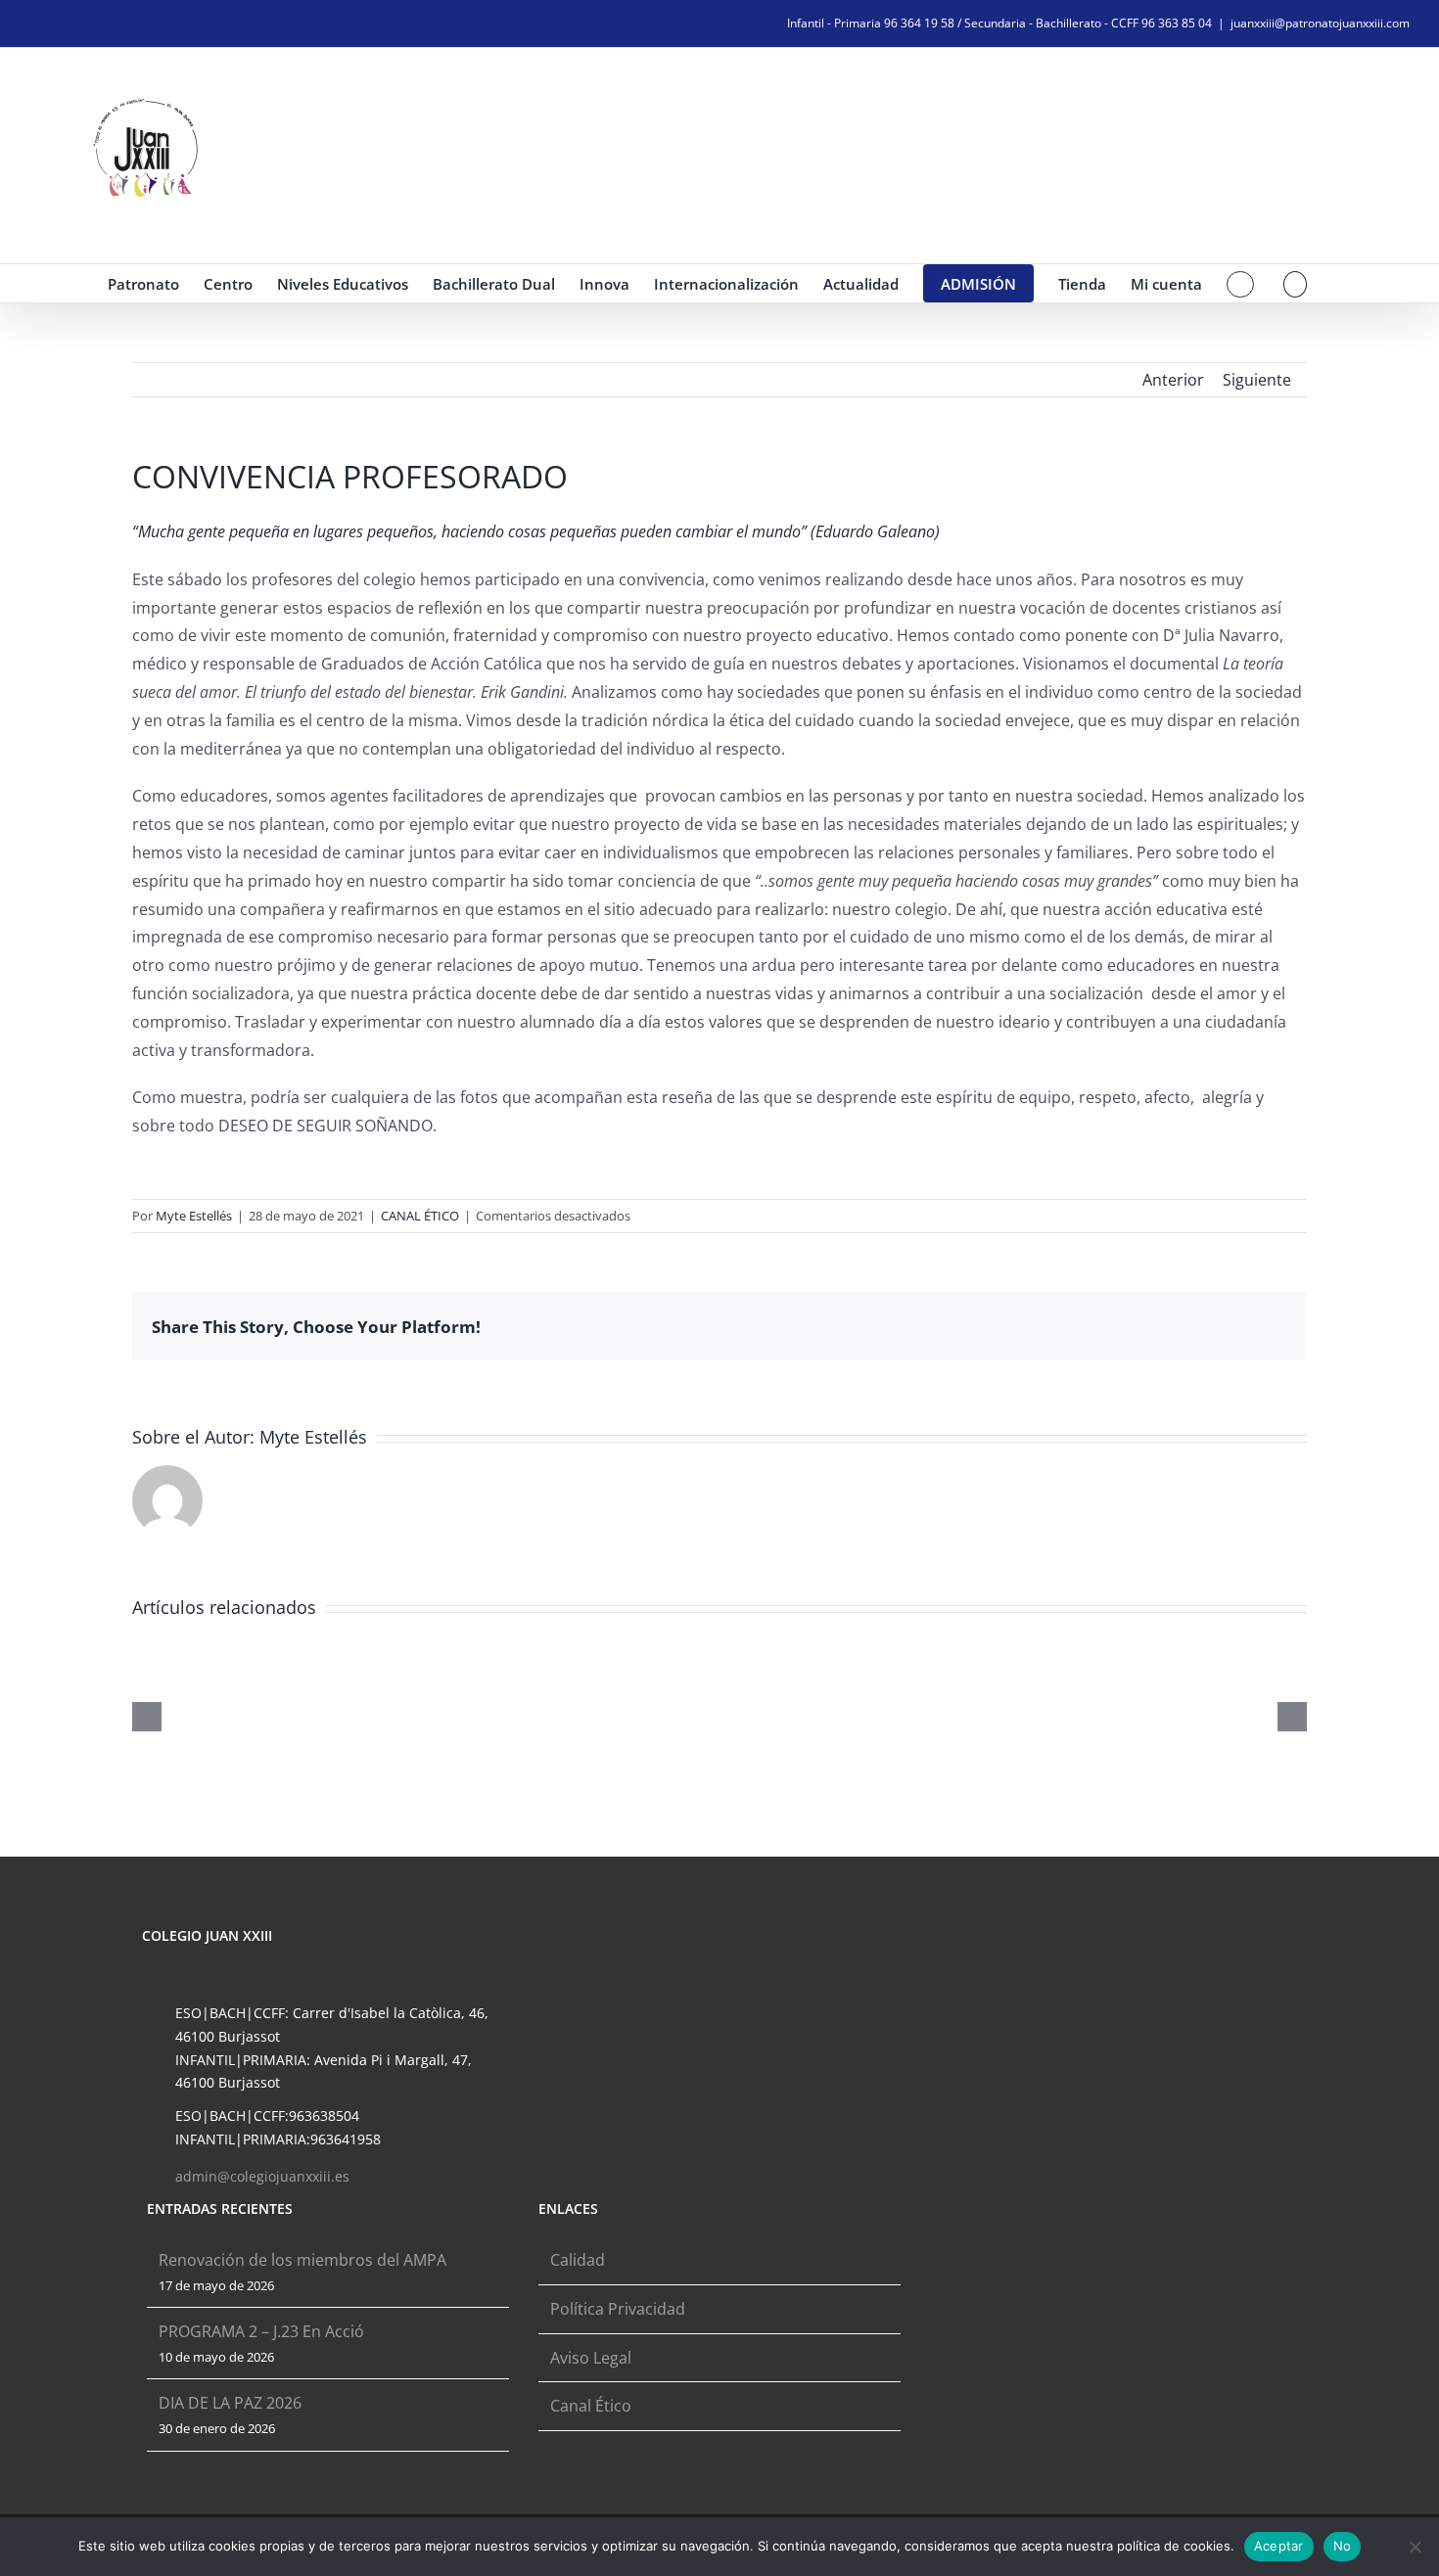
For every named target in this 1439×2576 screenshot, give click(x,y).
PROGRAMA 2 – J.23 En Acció (261, 2331)
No (1343, 2546)
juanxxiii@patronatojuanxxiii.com (1320, 23)
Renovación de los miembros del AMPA (302, 2260)
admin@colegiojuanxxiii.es (262, 2176)
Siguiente (1257, 380)
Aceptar (1279, 2546)
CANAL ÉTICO (420, 1216)
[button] (1296, 283)
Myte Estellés (194, 1216)
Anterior (1173, 380)
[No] (1415, 2547)
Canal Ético (591, 2406)
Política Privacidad (618, 2309)
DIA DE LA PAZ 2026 (230, 2403)
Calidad (578, 2260)
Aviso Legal (591, 2358)
